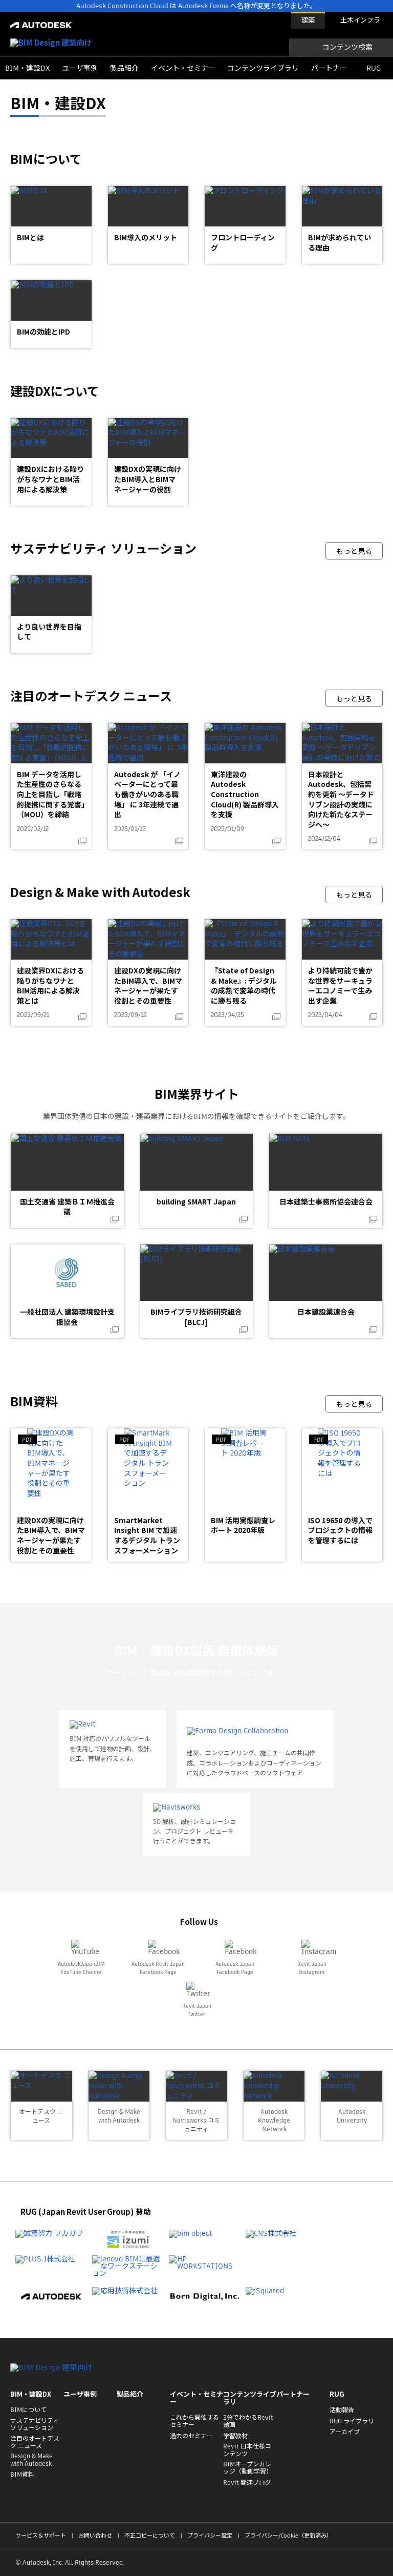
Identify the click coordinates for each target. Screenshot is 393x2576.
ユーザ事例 (80, 68)
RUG (374, 68)
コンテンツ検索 (347, 47)
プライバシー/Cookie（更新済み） (288, 2536)
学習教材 (235, 2436)
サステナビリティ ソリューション (35, 2425)
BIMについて (28, 2410)
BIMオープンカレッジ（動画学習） (248, 2468)
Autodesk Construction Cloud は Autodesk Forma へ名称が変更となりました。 (196, 6)
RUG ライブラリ (352, 2421)
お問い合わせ (95, 2536)
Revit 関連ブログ (247, 2483)
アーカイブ (345, 2432)
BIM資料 (22, 2475)
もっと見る (354, 551)
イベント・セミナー (183, 68)
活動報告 (342, 2410)
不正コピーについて (150, 2536)
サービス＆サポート (41, 2536)
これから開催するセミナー (194, 2422)
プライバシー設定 (210, 2536)
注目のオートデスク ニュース (35, 2443)
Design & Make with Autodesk (31, 2460)
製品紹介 (124, 68)
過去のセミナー (191, 2436)
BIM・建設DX (28, 68)
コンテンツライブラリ (263, 68)
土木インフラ (360, 20)
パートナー (329, 68)
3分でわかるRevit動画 (248, 2422)
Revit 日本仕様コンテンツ (247, 2450)
